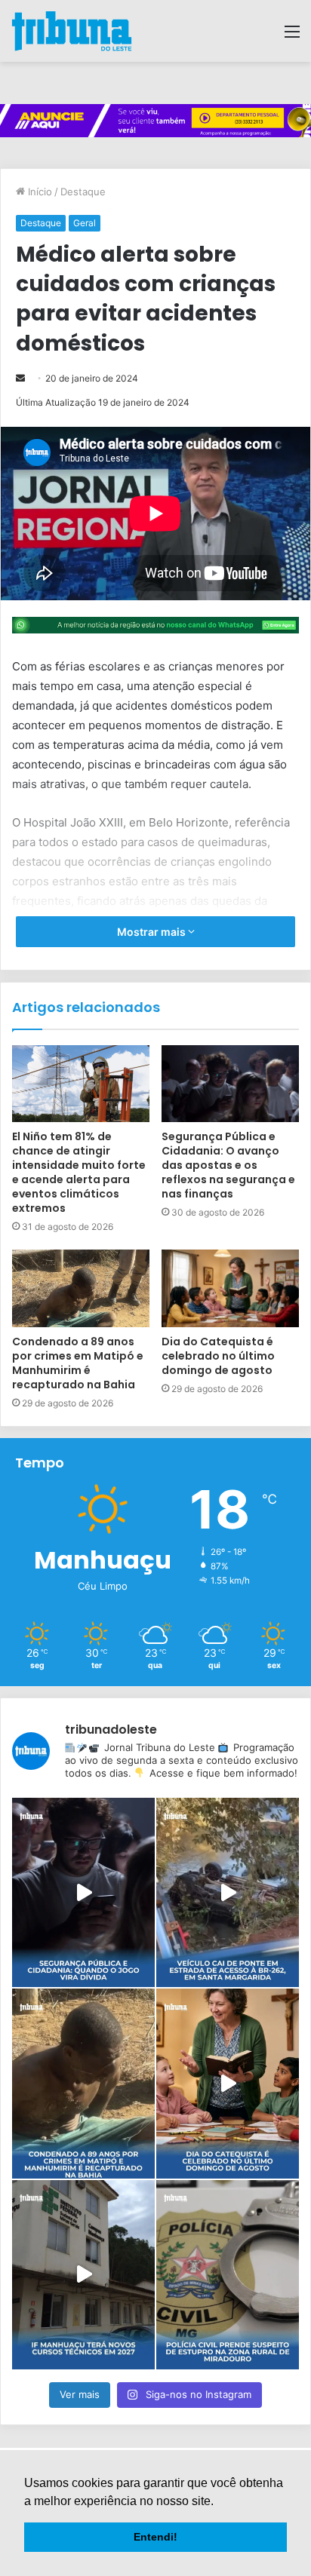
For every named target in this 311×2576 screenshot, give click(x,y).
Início (38, 192)
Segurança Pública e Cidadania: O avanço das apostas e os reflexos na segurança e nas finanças (228, 1165)
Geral (85, 223)
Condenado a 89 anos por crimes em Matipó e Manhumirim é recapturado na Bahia (78, 1363)
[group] (155, 121)
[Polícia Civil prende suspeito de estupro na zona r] (228, 2275)
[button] (219, 2502)
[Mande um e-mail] (20, 378)
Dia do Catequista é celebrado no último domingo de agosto (218, 1356)
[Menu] (292, 37)
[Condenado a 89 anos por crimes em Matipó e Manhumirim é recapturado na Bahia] (81, 1288)
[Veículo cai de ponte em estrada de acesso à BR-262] (228, 1892)
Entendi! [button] (155, 2537)
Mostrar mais (152, 932)
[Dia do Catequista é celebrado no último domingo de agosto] (230, 1288)
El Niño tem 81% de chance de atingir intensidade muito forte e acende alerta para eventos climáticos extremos (79, 1172)
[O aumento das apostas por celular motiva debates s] (83, 1892)
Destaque (83, 192)
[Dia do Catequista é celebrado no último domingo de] (228, 2083)
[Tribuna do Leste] (72, 31)
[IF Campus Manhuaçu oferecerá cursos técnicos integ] (83, 2275)
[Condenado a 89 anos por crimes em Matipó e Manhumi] (83, 2083)
